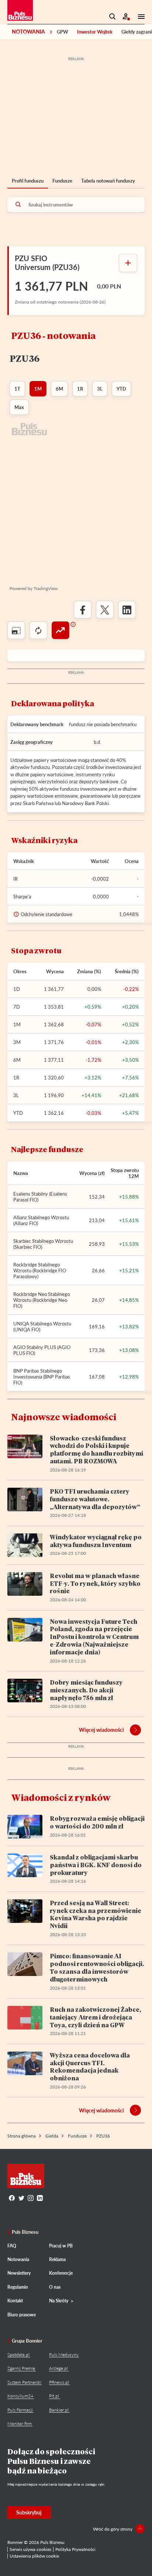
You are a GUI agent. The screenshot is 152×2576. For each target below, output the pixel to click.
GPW (63, 32)
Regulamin (18, 2287)
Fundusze (62, 181)
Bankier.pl (59, 2410)
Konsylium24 (20, 2396)
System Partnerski (24, 2382)
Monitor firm (20, 2424)
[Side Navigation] (139, 17)
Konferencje (61, 2273)
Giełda (52, 2136)
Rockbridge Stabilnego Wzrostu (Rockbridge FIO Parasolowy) (40, 1270)
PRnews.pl (59, 2382)
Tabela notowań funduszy (108, 181)
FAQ (12, 2246)
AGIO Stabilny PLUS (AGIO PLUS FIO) (42, 1350)
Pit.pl (54, 2396)
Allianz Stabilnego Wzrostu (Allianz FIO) (41, 1220)
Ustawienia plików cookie (34, 2556)
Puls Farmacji (20, 2410)
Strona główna (22, 2136)
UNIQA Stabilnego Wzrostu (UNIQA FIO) (42, 1327)
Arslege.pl (58, 2368)
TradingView (46, 588)
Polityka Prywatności (75, 2549)
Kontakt (15, 2301)
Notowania (28, 32)
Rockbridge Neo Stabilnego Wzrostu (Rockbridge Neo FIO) (42, 1300)
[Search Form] (113, 17)
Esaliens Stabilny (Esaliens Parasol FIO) (40, 1197)
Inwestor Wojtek (95, 32)
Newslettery (19, 2273)
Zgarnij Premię (21, 2368)
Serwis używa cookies (30, 2549)
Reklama (57, 2259)
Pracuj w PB (61, 2246)
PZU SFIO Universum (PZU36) (47, 263)
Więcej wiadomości (101, 1730)
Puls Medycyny (64, 2355)
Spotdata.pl (18, 2355)
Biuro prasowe (22, 2315)
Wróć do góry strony (113, 2529)
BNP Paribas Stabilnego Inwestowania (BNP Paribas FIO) (42, 1377)
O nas (55, 2287)
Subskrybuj (29, 2512)
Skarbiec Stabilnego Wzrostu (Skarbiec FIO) (43, 1244)
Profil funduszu (28, 181)
